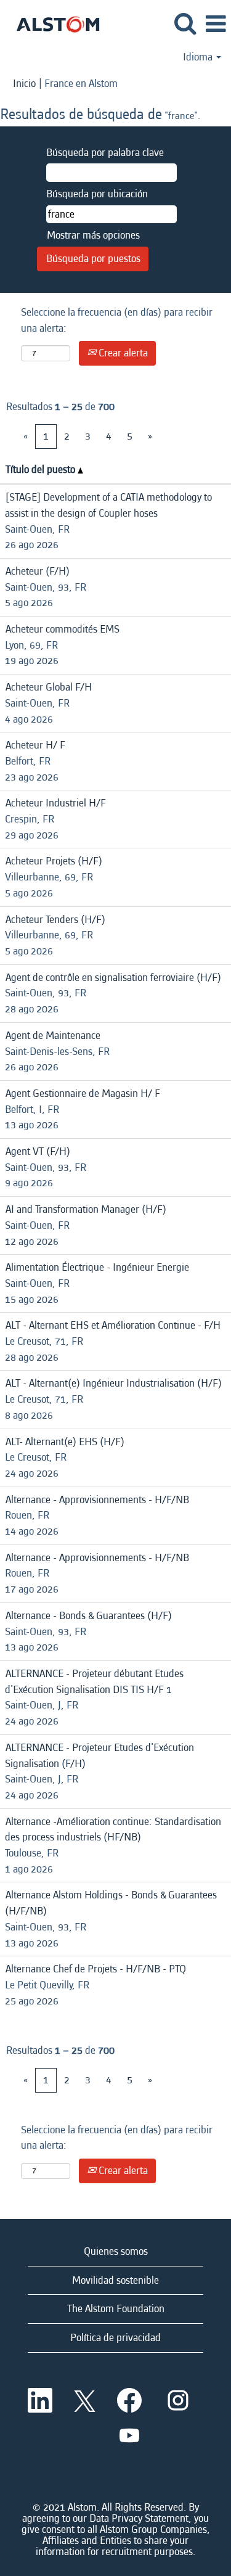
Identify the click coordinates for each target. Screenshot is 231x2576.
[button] (216, 25)
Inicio (24, 84)
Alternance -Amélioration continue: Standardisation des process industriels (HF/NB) (113, 1830)
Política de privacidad (115, 2338)
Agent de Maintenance (53, 1036)
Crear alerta (122, 353)
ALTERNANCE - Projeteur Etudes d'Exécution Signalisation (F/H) (99, 1756)
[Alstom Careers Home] (53, 23)
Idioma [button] (199, 57)
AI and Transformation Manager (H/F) (86, 1209)
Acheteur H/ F (35, 745)
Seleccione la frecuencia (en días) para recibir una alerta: (117, 320)
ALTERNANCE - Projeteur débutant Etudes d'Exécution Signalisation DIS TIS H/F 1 (94, 1682)
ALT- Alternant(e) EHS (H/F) (65, 1442)
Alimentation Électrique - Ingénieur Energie (97, 1267)
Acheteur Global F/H (49, 687)
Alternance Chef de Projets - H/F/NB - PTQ (96, 1969)
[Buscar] (185, 24)
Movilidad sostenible (115, 2280)
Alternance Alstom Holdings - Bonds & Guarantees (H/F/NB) (111, 1903)
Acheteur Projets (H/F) (54, 861)
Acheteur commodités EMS (63, 629)
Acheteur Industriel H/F (56, 803)
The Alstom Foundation (116, 2309)
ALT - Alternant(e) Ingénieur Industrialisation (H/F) (114, 1383)
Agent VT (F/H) (38, 1151)
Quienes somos (116, 2251)
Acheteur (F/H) (38, 571)
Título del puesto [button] (42, 470)
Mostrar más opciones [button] (93, 235)
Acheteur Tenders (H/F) (55, 920)
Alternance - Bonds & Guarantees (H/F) (89, 1616)
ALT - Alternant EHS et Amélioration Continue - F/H (113, 1325)
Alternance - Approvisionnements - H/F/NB (97, 1500)
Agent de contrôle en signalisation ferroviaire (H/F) (113, 978)
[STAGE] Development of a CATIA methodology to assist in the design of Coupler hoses (108, 505)
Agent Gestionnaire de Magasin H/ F (83, 1093)
